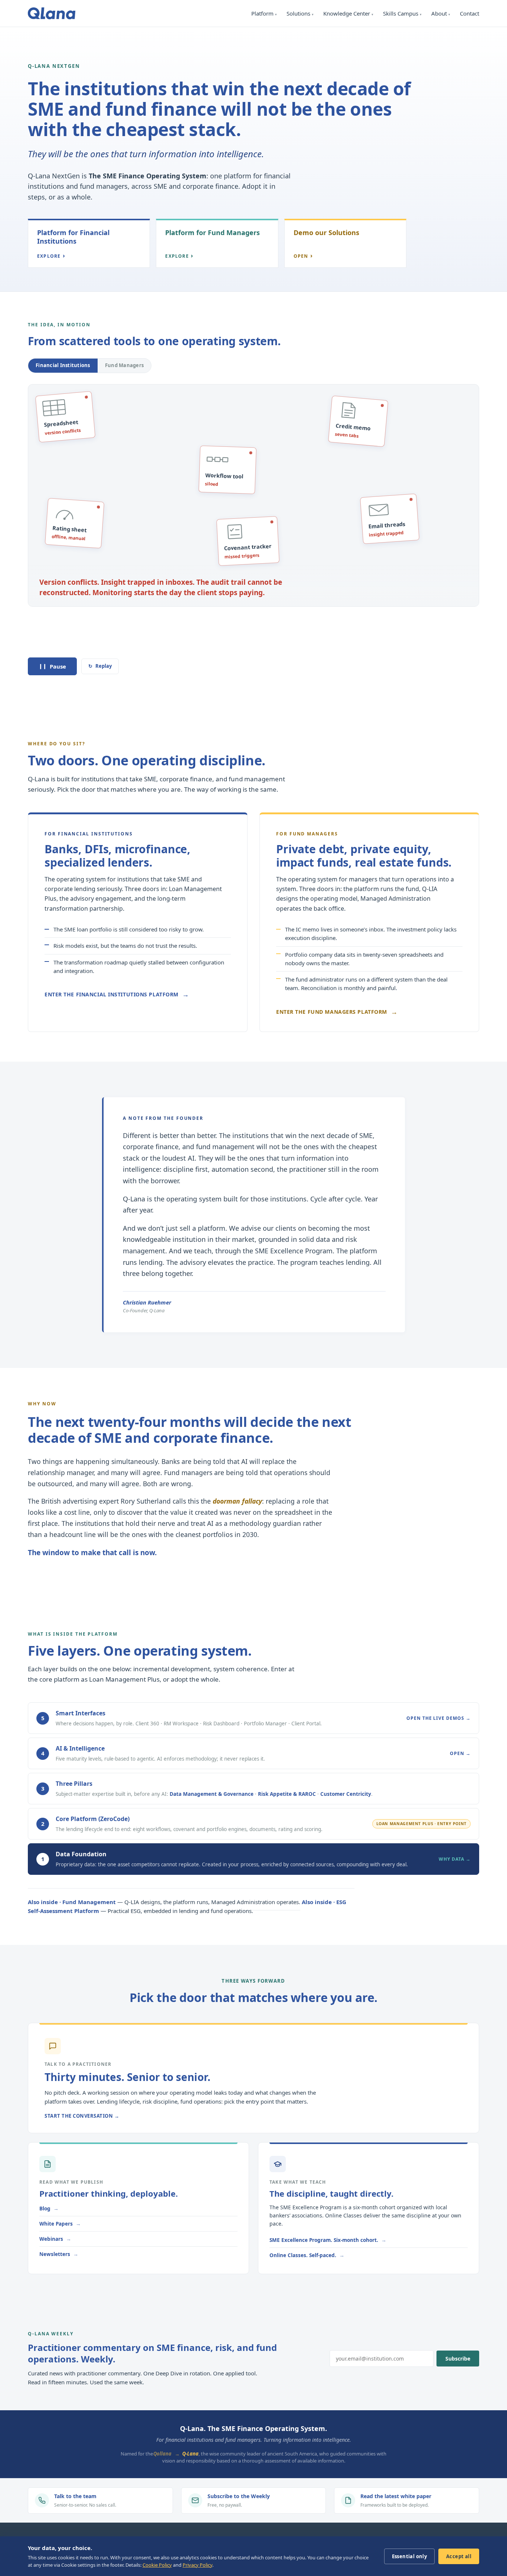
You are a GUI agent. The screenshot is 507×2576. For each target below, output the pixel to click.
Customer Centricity (346, 1794)
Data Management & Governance (212, 1794)
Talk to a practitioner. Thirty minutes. (91, 642)
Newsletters (55, 2254)
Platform (262, 13)
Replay (100, 666)
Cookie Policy (157, 2565)
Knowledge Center (347, 13)
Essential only (409, 2556)
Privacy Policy (197, 2565)
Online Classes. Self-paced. (303, 2255)
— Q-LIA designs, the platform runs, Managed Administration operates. (164, 1902)
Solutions (298, 13)
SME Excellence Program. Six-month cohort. (324, 2240)
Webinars (51, 2239)
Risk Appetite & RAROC (287, 1794)
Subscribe (458, 2359)
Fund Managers (124, 365)
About (439, 13)
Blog (45, 2209)
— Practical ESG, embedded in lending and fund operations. (187, 1906)
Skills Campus (401, 13)
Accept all (459, 2556)
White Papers (56, 2224)
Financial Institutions (63, 365)
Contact (470, 13)
